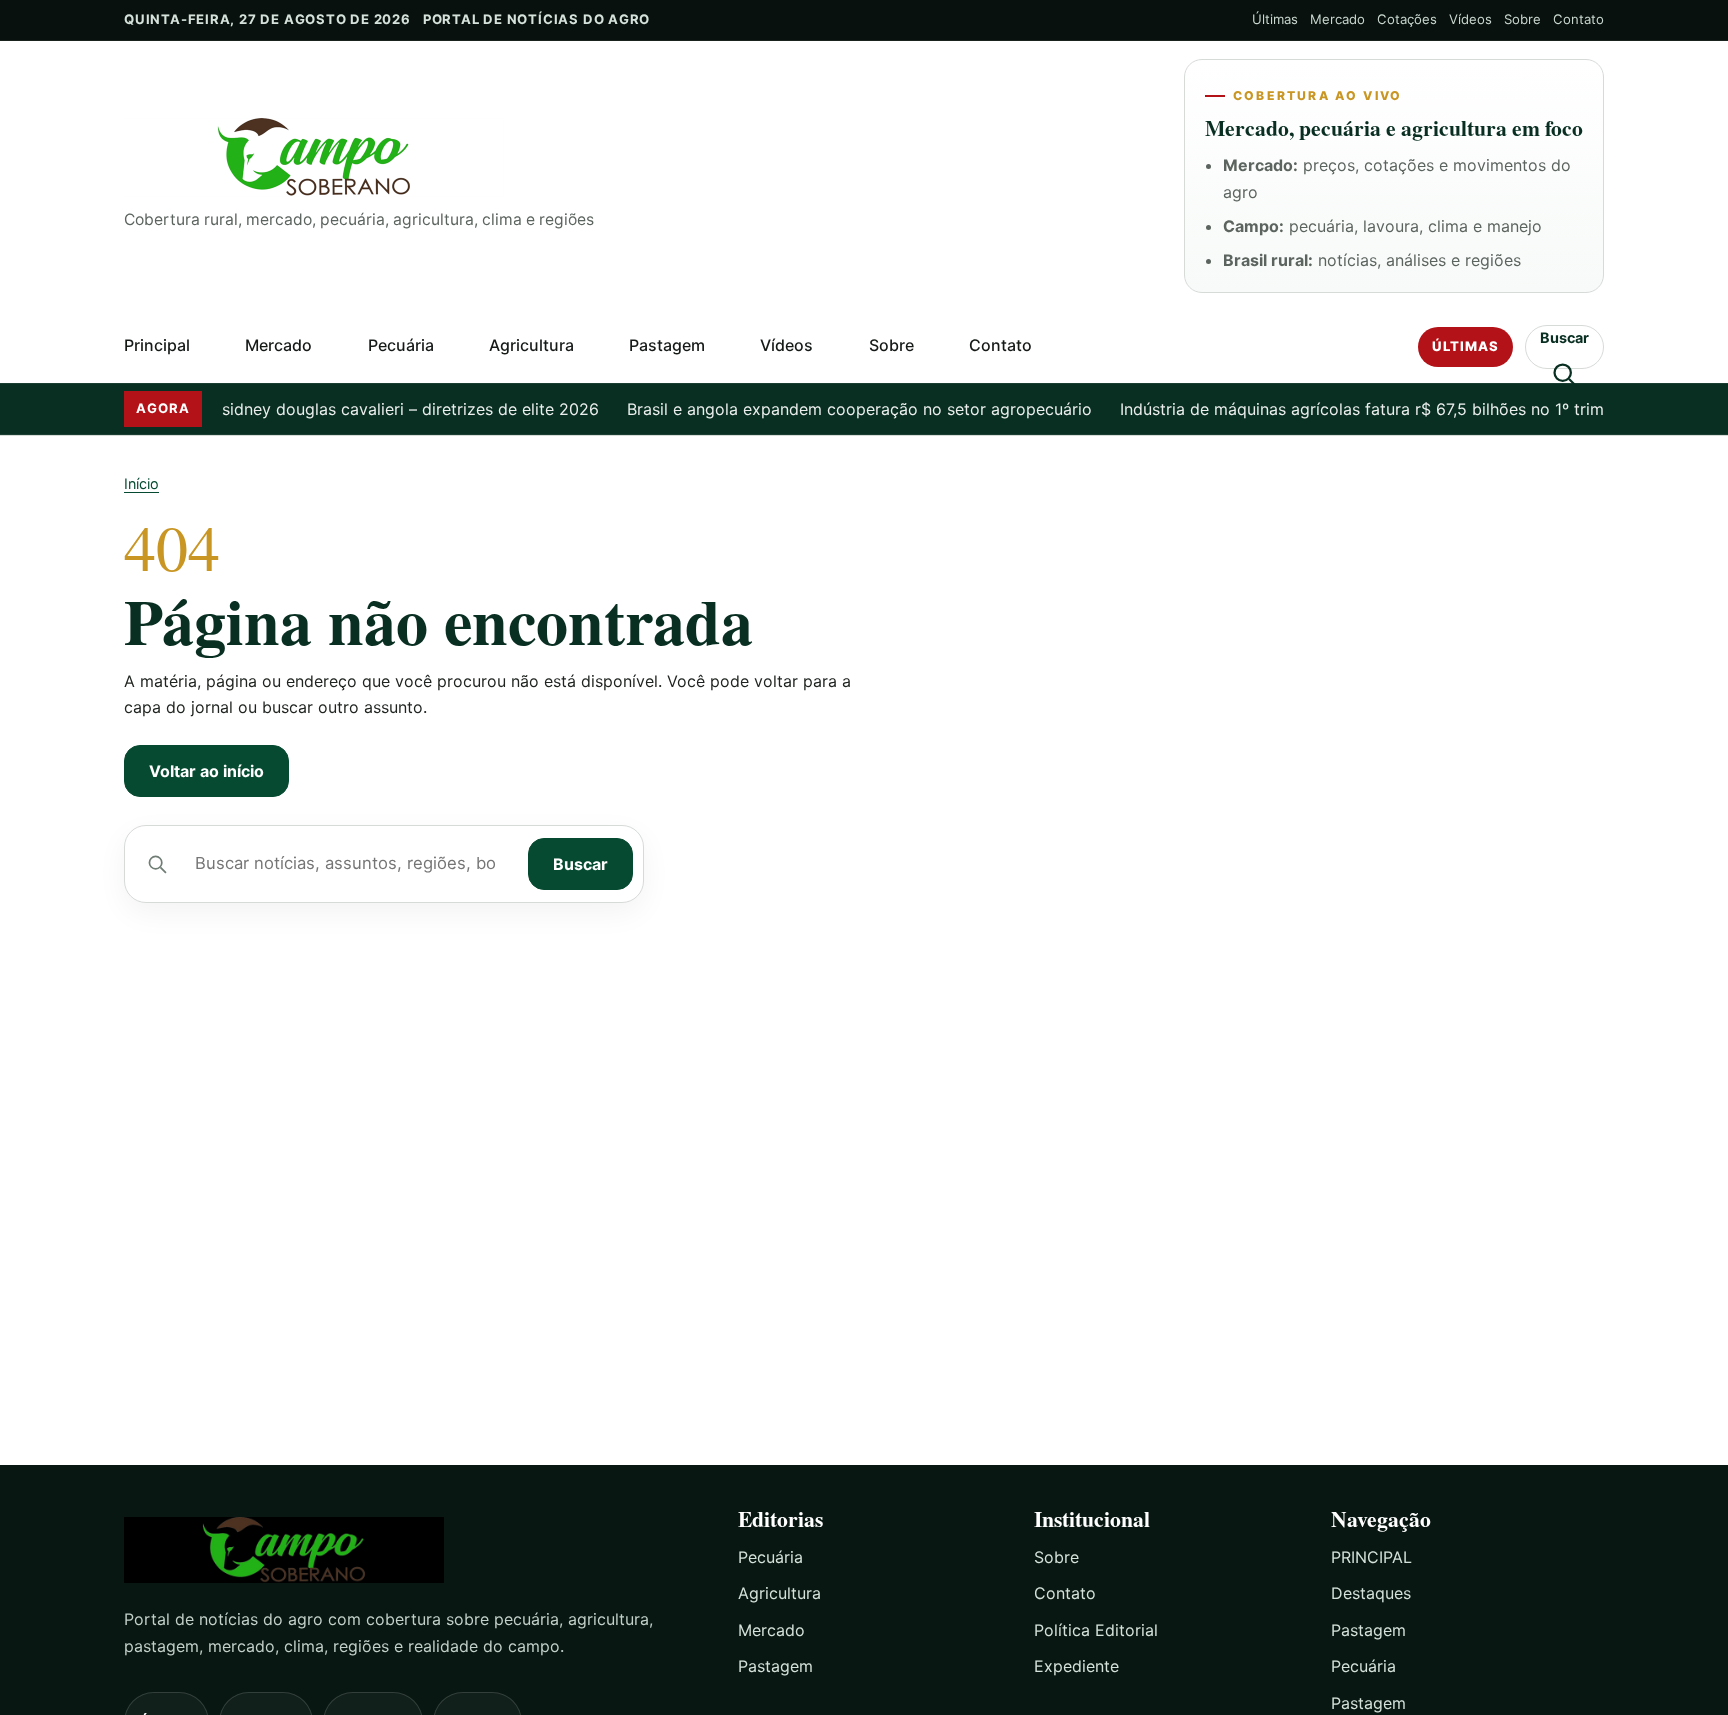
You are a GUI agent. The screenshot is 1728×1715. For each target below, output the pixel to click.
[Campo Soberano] (413, 1550)
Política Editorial (1096, 1630)
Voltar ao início (206, 771)
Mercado (1337, 19)
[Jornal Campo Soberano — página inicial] (638, 157)
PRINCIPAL (1371, 1557)
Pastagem (667, 345)
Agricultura (531, 345)
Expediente (1076, 1666)
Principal (157, 345)
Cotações (1407, 19)
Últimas (1275, 19)
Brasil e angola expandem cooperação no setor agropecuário (838, 409)
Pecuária (401, 345)
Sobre (1522, 19)
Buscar (580, 864)
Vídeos (1470, 19)
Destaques (1371, 1593)
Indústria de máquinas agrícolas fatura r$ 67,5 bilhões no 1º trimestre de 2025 (1394, 409)
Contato (1578, 19)
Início (141, 483)
